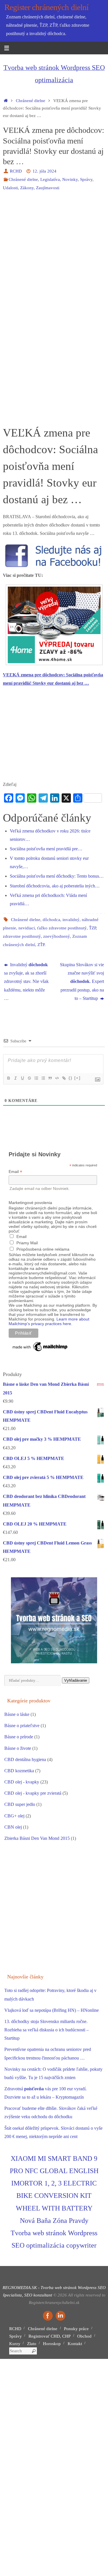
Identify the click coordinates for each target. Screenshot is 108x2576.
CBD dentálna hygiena (25, 1760)
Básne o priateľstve (22, 1726)
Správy (86, 179)
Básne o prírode (19, 1737)
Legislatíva (50, 179)
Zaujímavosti (48, 188)
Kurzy (15, 2344)
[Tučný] (8, 1078)
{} (71, 1078)
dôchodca (51, 920)
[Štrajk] (29, 1078)
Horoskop (52, 2344)
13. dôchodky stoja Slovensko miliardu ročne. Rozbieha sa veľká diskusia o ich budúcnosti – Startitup (47, 2030)
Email (15, 1172)
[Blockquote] (50, 1078)
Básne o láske (17, 1714)
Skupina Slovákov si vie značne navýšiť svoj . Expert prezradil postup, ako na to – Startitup (82, 982)
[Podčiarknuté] (22, 1078)
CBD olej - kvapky (22, 1782)
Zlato (32, 2344)
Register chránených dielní (47, 7)
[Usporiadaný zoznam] (36, 1078)
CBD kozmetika (19, 1771)
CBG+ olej (14, 1816)
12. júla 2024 (44, 171)
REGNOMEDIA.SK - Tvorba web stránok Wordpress (50, 2288)
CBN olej (13, 1827)
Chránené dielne (31, 101)
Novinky (70, 179)
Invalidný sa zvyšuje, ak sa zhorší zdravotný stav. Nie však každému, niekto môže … (26, 982)
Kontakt (75, 2344)
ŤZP (92, 928)
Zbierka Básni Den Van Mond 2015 (37, 1838)
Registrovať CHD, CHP (50, 2336)
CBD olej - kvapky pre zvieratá (33, 1793)
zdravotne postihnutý (22, 936)
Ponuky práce (76, 2329)
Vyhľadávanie (76, 1680)
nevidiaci (27, 928)
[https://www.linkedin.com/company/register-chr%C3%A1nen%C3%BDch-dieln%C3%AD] (60, 2316)
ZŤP (41, 945)
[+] (77, 1078)
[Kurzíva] (15, 1078)
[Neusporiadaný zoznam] (43, 1078)
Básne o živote (18, 1748)
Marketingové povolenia (30, 1203)
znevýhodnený (57, 936)
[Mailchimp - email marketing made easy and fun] (40, 1351)
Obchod (84, 2336)
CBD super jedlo (20, 1804)
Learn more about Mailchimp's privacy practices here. (49, 1321)
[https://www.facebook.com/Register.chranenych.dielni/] (48, 2316)
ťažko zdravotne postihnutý (62, 928)
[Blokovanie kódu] (57, 1078)
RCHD (16, 171)
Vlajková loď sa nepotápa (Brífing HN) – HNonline (52, 2010)
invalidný (71, 920)
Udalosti (10, 188)
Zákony (27, 188)
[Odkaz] (64, 1078)
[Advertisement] (54, 253)
